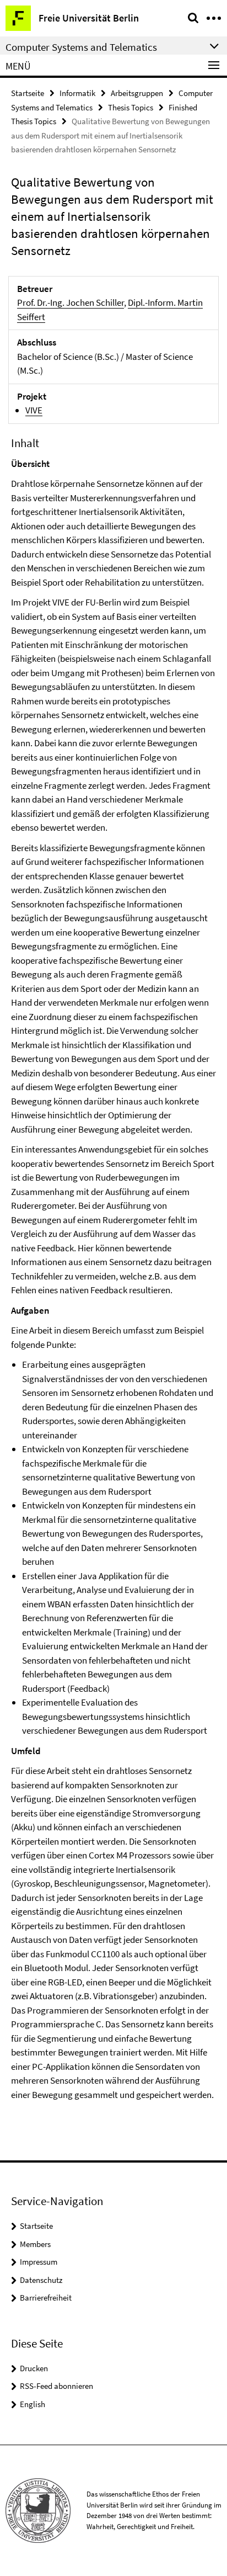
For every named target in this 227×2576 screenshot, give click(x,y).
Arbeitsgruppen (137, 93)
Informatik (77, 93)
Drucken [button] (34, 2368)
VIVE (34, 410)
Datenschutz (41, 2280)
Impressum (39, 2262)
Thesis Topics (131, 107)
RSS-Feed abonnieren (56, 2386)
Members (35, 2244)
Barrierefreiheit (46, 2298)
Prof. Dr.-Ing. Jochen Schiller (71, 302)
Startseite (28, 93)
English (33, 2404)
